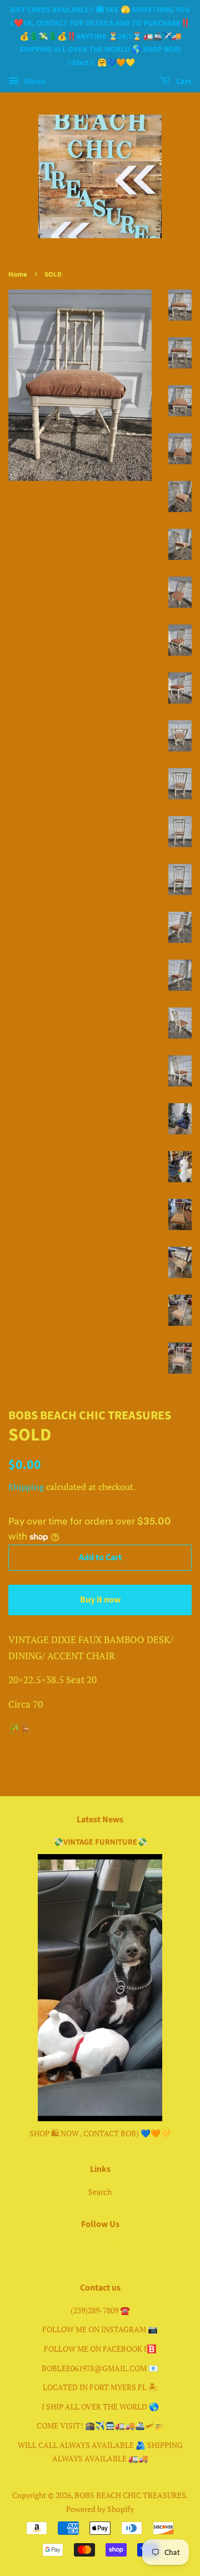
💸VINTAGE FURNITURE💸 (100, 1842)
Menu (34, 81)
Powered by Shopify (100, 2509)
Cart (183, 82)
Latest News (100, 1820)
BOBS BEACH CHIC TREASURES (130, 2495)
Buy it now (100, 1600)
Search (100, 2192)
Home (18, 274)
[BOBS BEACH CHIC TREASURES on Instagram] (113, 2249)
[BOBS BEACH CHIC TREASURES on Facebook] (87, 2249)
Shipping (26, 1487)
